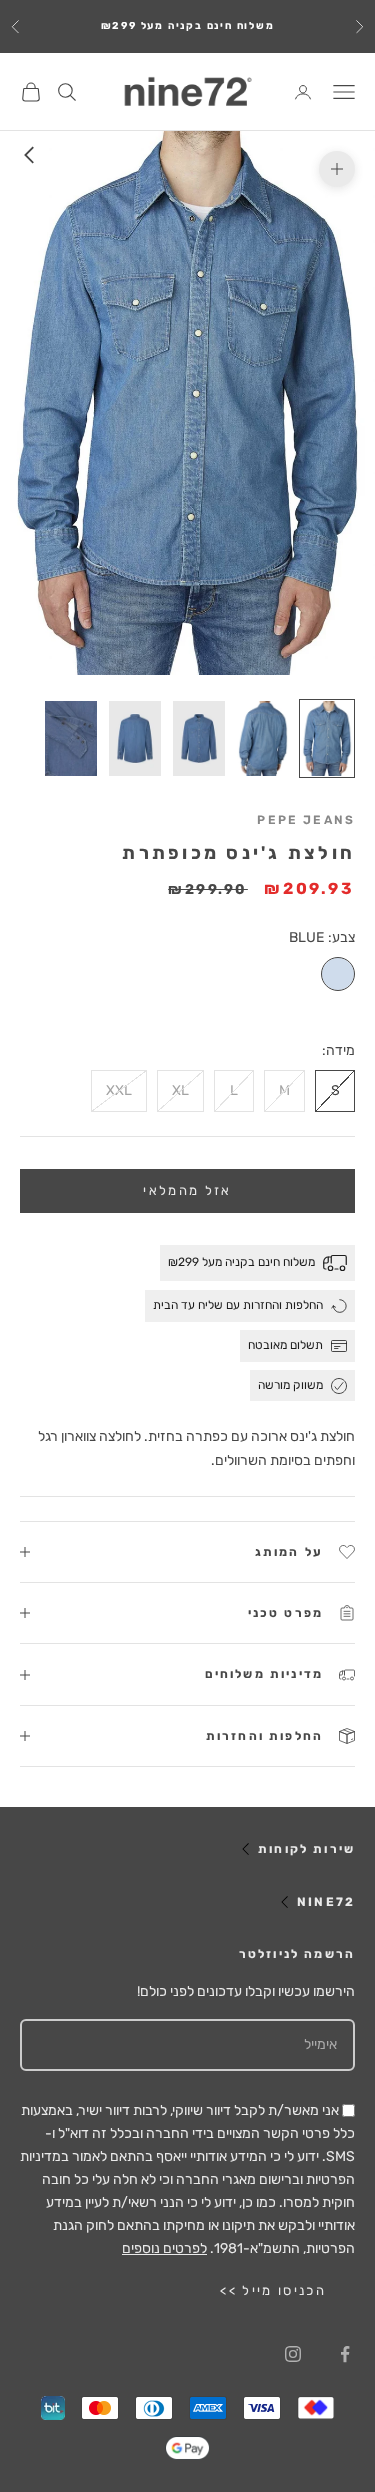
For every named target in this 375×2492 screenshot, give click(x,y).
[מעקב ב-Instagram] (293, 2354)
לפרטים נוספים (164, 2248)
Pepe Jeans (306, 820)
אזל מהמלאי (187, 1190)
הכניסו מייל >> (273, 2290)
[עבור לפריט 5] (71, 738)
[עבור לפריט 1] (327, 738)
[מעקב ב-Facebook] (345, 2354)
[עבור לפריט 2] (263, 738)
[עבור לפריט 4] (135, 738)
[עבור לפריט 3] (199, 738)
